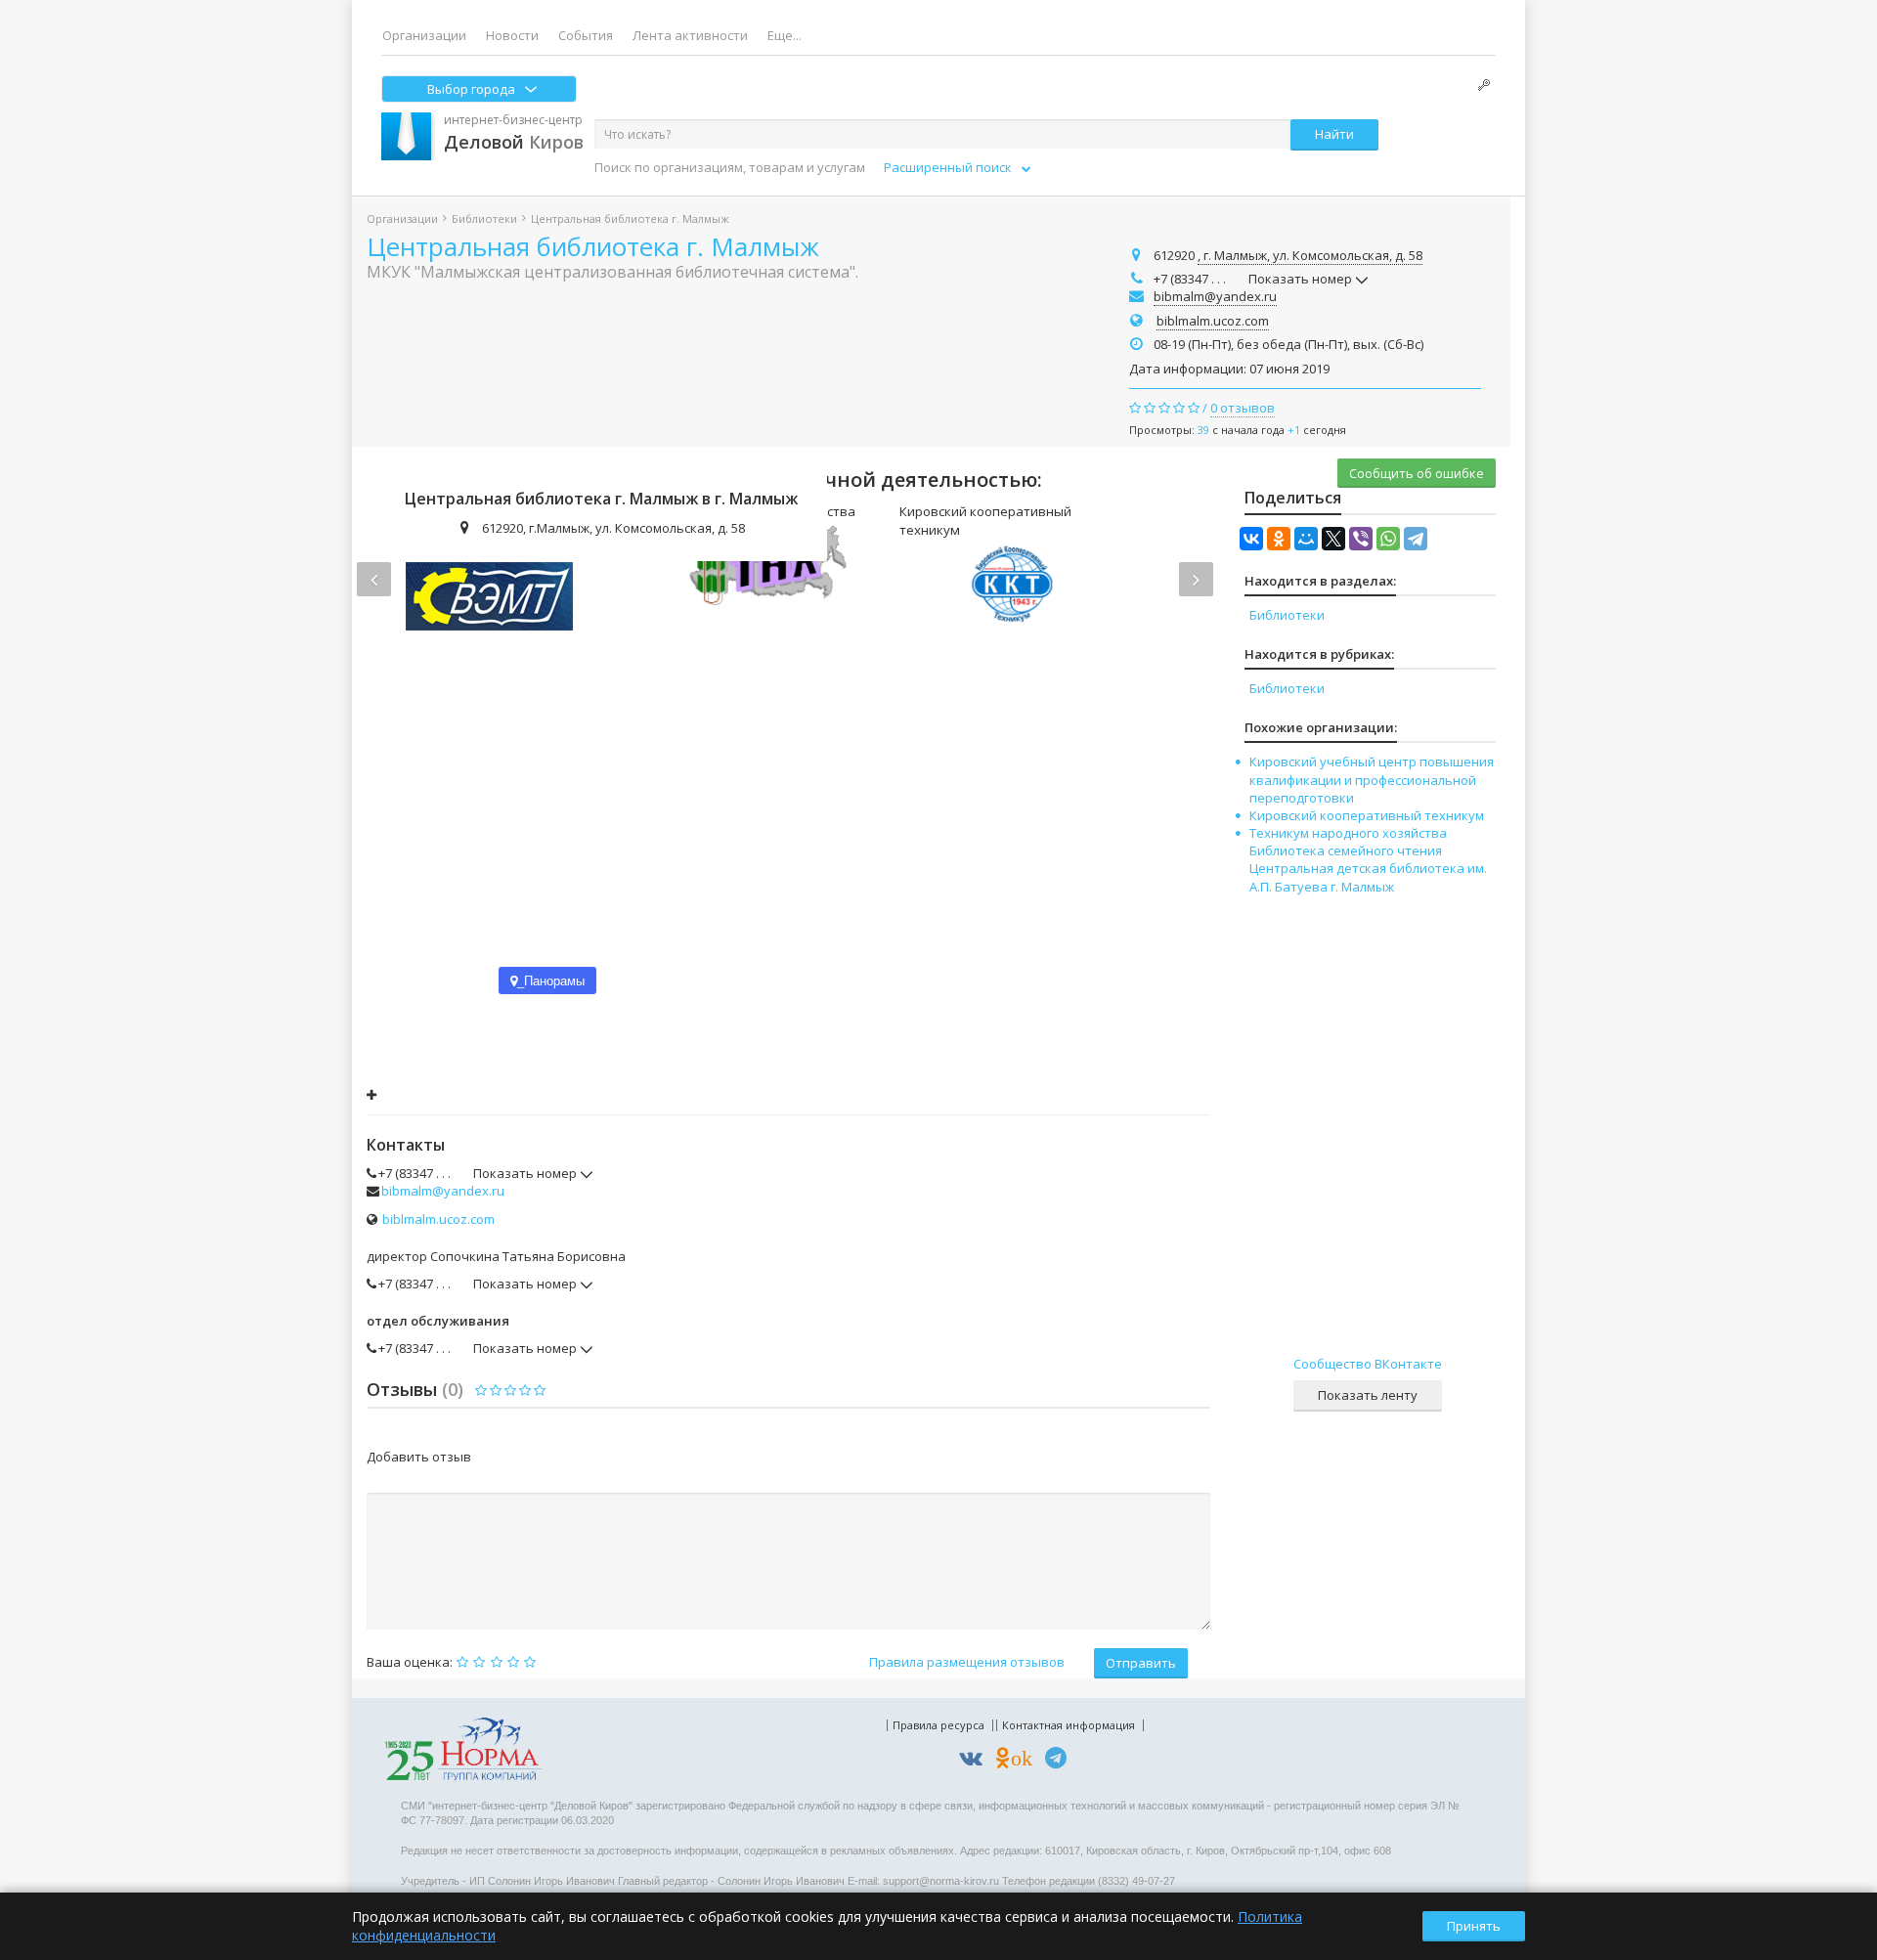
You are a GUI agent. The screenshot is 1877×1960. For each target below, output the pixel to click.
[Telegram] (1416, 539)
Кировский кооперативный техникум (1367, 815)
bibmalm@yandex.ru (1215, 296)
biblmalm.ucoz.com (1213, 321)
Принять (1474, 1926)
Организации (424, 35)
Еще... (785, 35)
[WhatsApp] (1388, 539)
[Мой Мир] (1306, 539)
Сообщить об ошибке (1417, 473)
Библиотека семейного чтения (1346, 850)
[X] (1333, 539)
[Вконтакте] (976, 1761)
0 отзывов (1243, 408)
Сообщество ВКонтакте (1368, 1364)
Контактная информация (1069, 1725)
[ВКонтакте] (1251, 539)
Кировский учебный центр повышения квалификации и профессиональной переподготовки (1372, 779)
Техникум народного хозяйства (1348, 833)
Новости (512, 35)
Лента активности (690, 35)
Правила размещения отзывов (967, 1662)
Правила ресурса (938, 1725)
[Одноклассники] (1279, 539)
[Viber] (1361, 539)
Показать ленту (1368, 1395)
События (586, 35)
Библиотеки (484, 218)
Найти (1334, 134)
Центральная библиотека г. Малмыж (593, 246)
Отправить (1141, 1663)
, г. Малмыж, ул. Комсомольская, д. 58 (1310, 255)
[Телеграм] (1061, 1761)
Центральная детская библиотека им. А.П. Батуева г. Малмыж (1368, 877)
